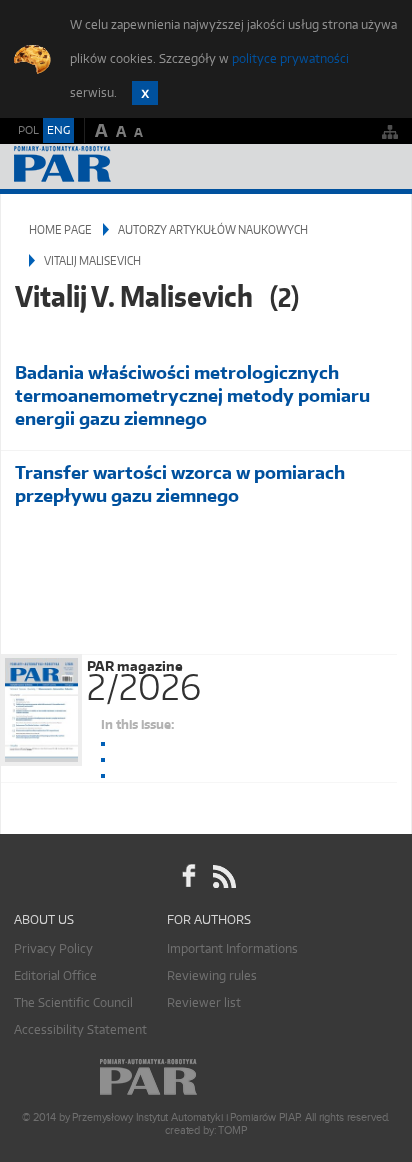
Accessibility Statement (80, 1029)
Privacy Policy (53, 948)
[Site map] (390, 131)
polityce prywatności (290, 58)
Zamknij (145, 93)
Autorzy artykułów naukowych (213, 229)
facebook (189, 877)
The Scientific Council (73, 1002)
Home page (60, 229)
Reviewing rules (212, 975)
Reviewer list (204, 1002)
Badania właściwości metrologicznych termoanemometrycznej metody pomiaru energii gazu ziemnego (192, 395)
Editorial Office (55, 975)
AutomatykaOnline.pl (122, 166)
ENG (58, 130)
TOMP (232, 1130)
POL (28, 130)
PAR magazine (144, 677)
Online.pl (206, 1077)
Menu (377, 166)
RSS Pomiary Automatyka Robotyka (223, 877)
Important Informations (232, 948)
